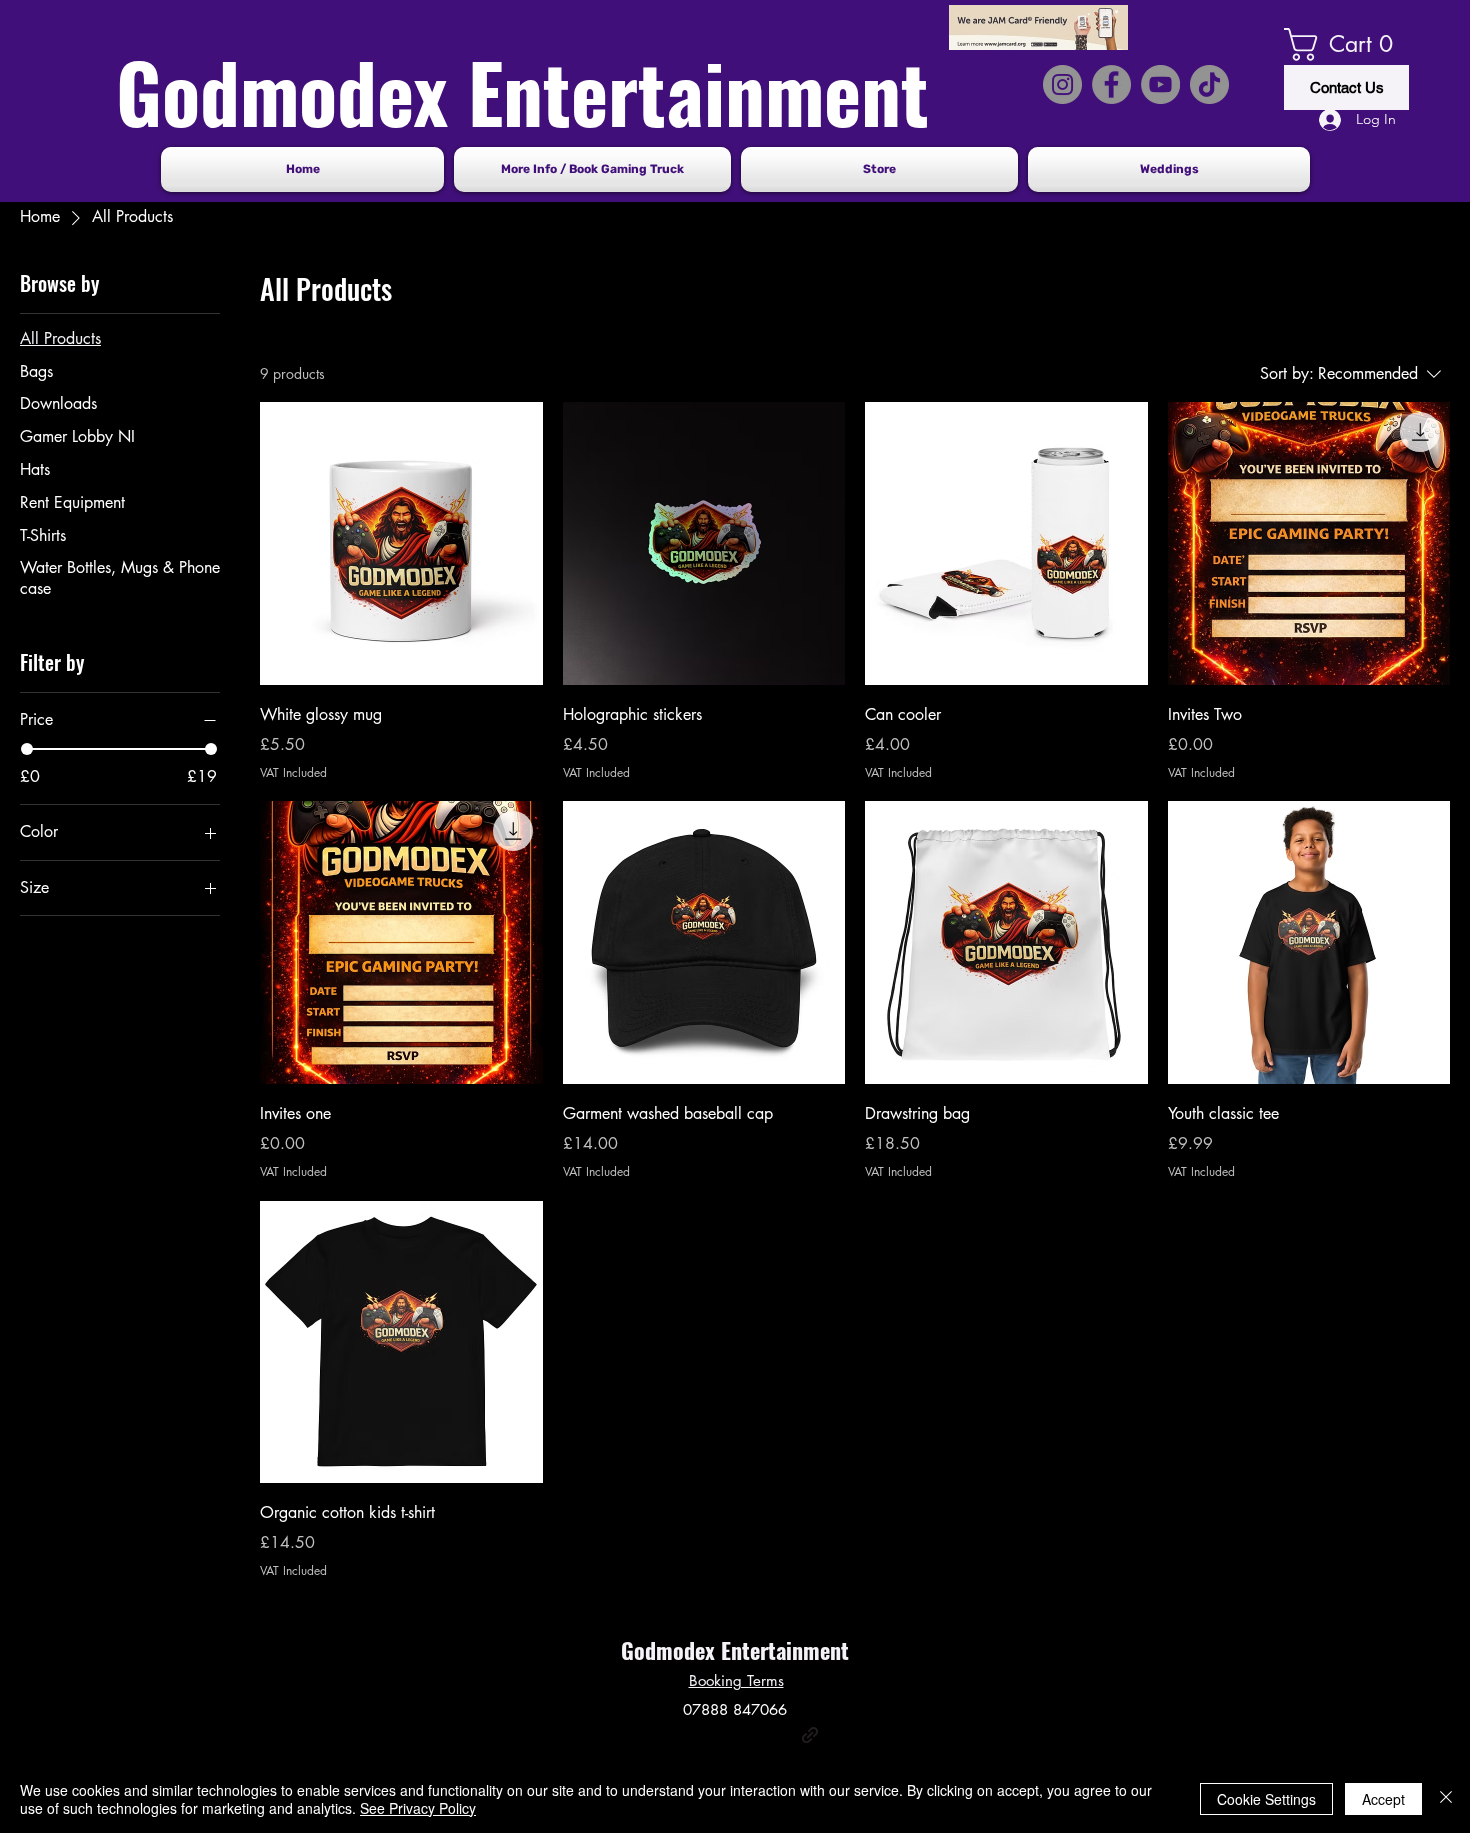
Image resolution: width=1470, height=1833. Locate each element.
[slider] (27, 749)
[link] (1346, 44)
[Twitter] (720, 1735)
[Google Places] (660, 1735)
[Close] (1446, 1799)
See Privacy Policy (418, 1808)
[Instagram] (750, 1735)
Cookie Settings (1266, 1799)
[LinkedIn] (780, 1735)
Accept (1383, 1799)
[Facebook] (690, 1735)
